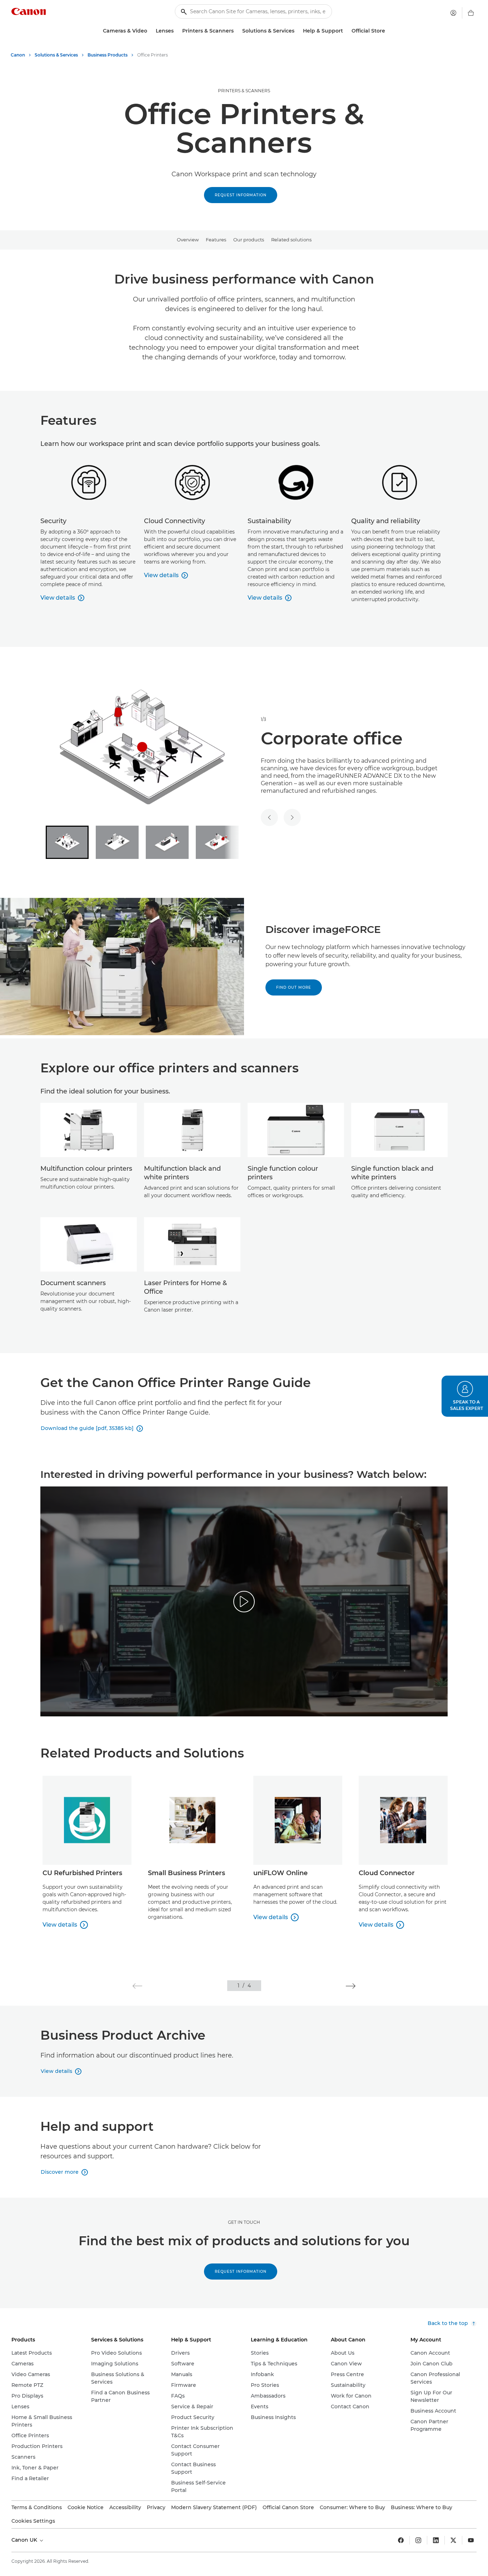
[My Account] (453, 13)
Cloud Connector (387, 1873)
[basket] (471, 13)
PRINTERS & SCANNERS (244, 91)
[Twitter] (453, 2540)
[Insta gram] (418, 2540)
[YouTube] (471, 2540)
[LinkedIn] (436, 2540)
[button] (137, 1986)
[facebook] (401, 2540)
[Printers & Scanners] (236, 31)
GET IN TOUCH (244, 2222)
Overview (188, 240)
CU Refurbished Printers (82, 1873)
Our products (249, 240)
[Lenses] (176, 31)
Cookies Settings (33, 2521)
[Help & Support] (346, 31)
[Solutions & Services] (297, 31)
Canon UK (25, 2540)
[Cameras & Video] (150, 31)
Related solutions (291, 240)
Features (216, 240)
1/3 (263, 719)
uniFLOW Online (280, 1873)
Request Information (241, 195)
